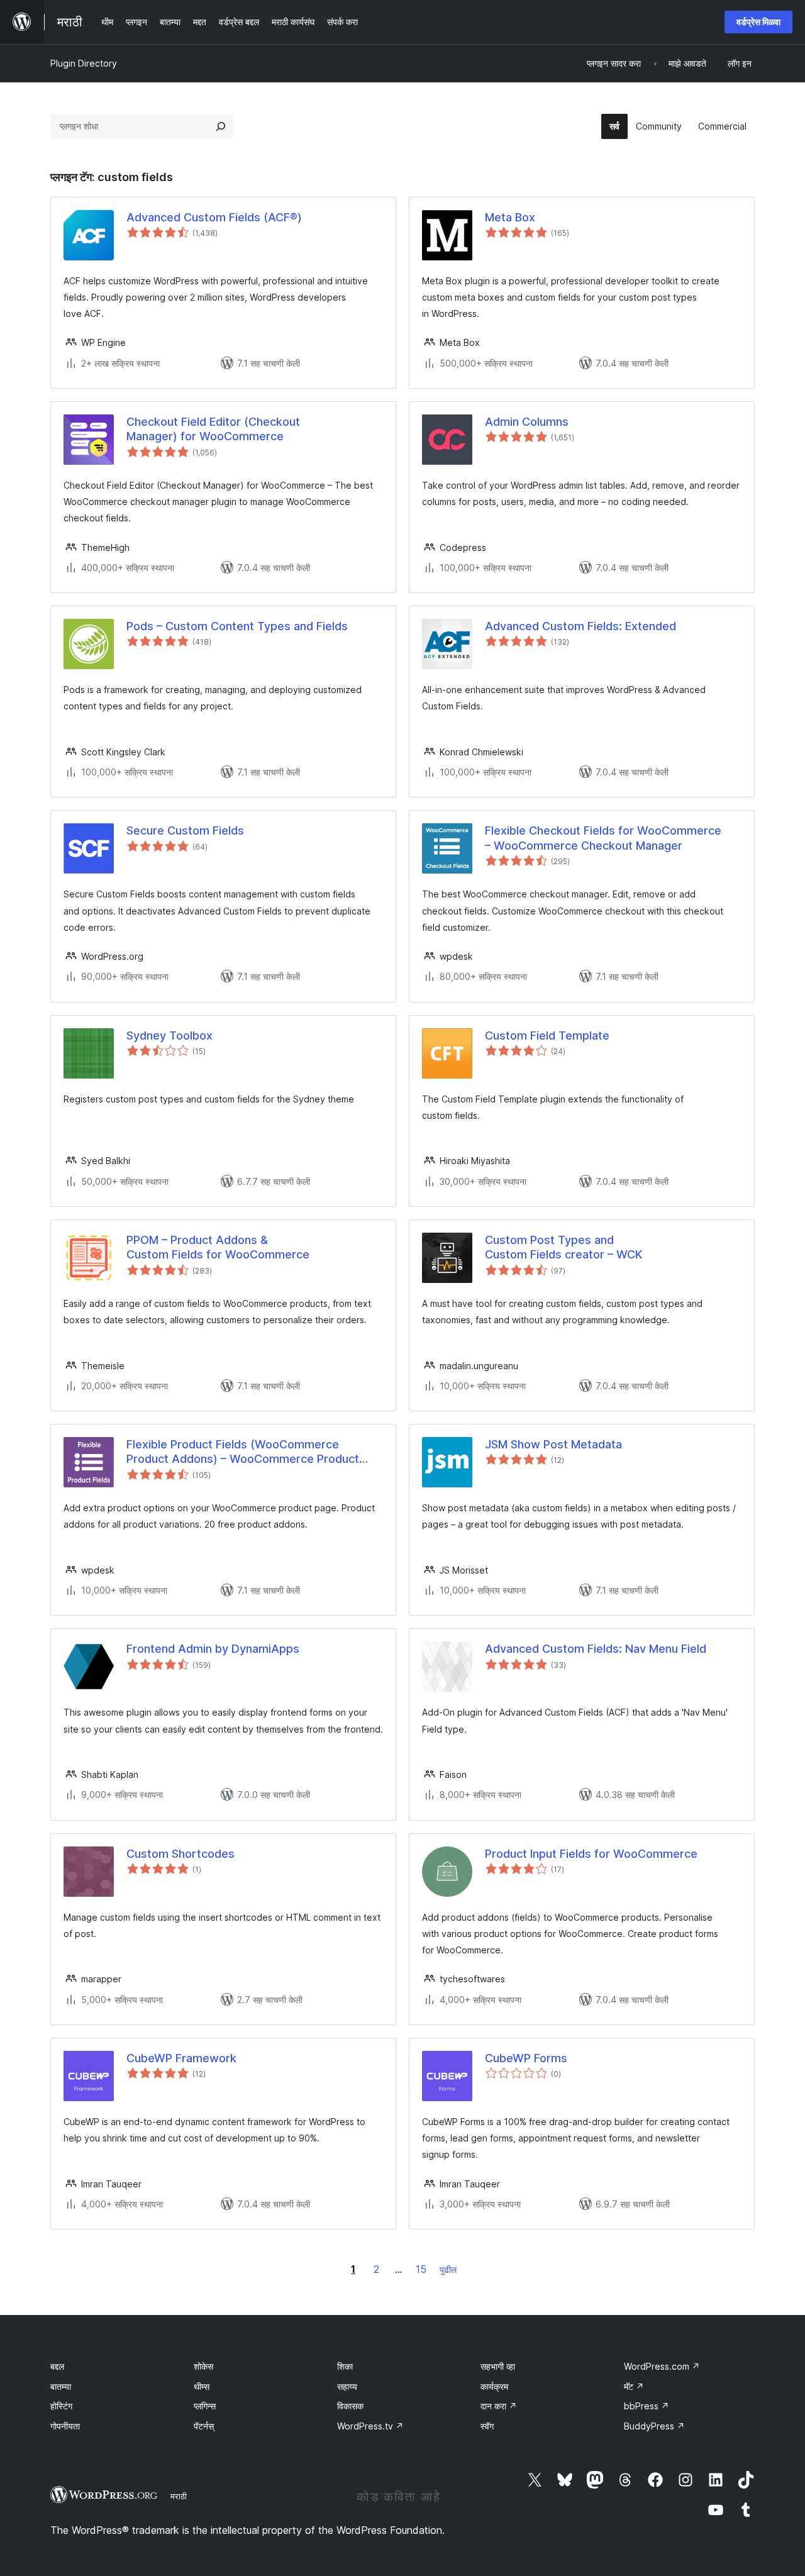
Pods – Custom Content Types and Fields (237, 626)
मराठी (179, 2496)
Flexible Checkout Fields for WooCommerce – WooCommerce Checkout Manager (603, 838)
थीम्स (202, 2386)
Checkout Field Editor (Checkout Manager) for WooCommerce (213, 429)
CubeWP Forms (526, 2058)
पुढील (448, 2269)
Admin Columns (527, 422)
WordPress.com (662, 2366)
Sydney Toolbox (169, 1035)
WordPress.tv (370, 2426)
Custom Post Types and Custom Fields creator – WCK (563, 1247)
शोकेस (203, 2366)
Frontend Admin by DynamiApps (213, 1649)
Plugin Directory (84, 63)
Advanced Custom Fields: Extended (580, 626)
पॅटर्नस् (204, 2426)
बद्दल (57, 2366)
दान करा (499, 2406)
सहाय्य (347, 2386)
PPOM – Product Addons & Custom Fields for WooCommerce (218, 1247)
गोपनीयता (65, 2426)
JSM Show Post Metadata (553, 1444)
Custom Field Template (547, 1035)
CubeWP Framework (181, 2058)
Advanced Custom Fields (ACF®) (214, 217)
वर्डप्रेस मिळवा (758, 22)
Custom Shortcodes (180, 1854)
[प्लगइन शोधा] (221, 126)
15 (421, 2269)
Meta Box (510, 217)
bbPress (647, 2406)
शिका (345, 2366)
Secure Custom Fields (185, 830)
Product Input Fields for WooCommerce (591, 1854)
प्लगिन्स (205, 2406)
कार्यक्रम (494, 2386)
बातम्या (61, 2386)
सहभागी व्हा (498, 2366)
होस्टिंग (61, 2406)
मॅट (634, 2386)
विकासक (350, 2406)
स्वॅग (487, 2426)
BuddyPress (654, 2426)
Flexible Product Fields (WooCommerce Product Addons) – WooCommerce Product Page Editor (243, 1452)
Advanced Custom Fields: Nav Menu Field (596, 1649)
